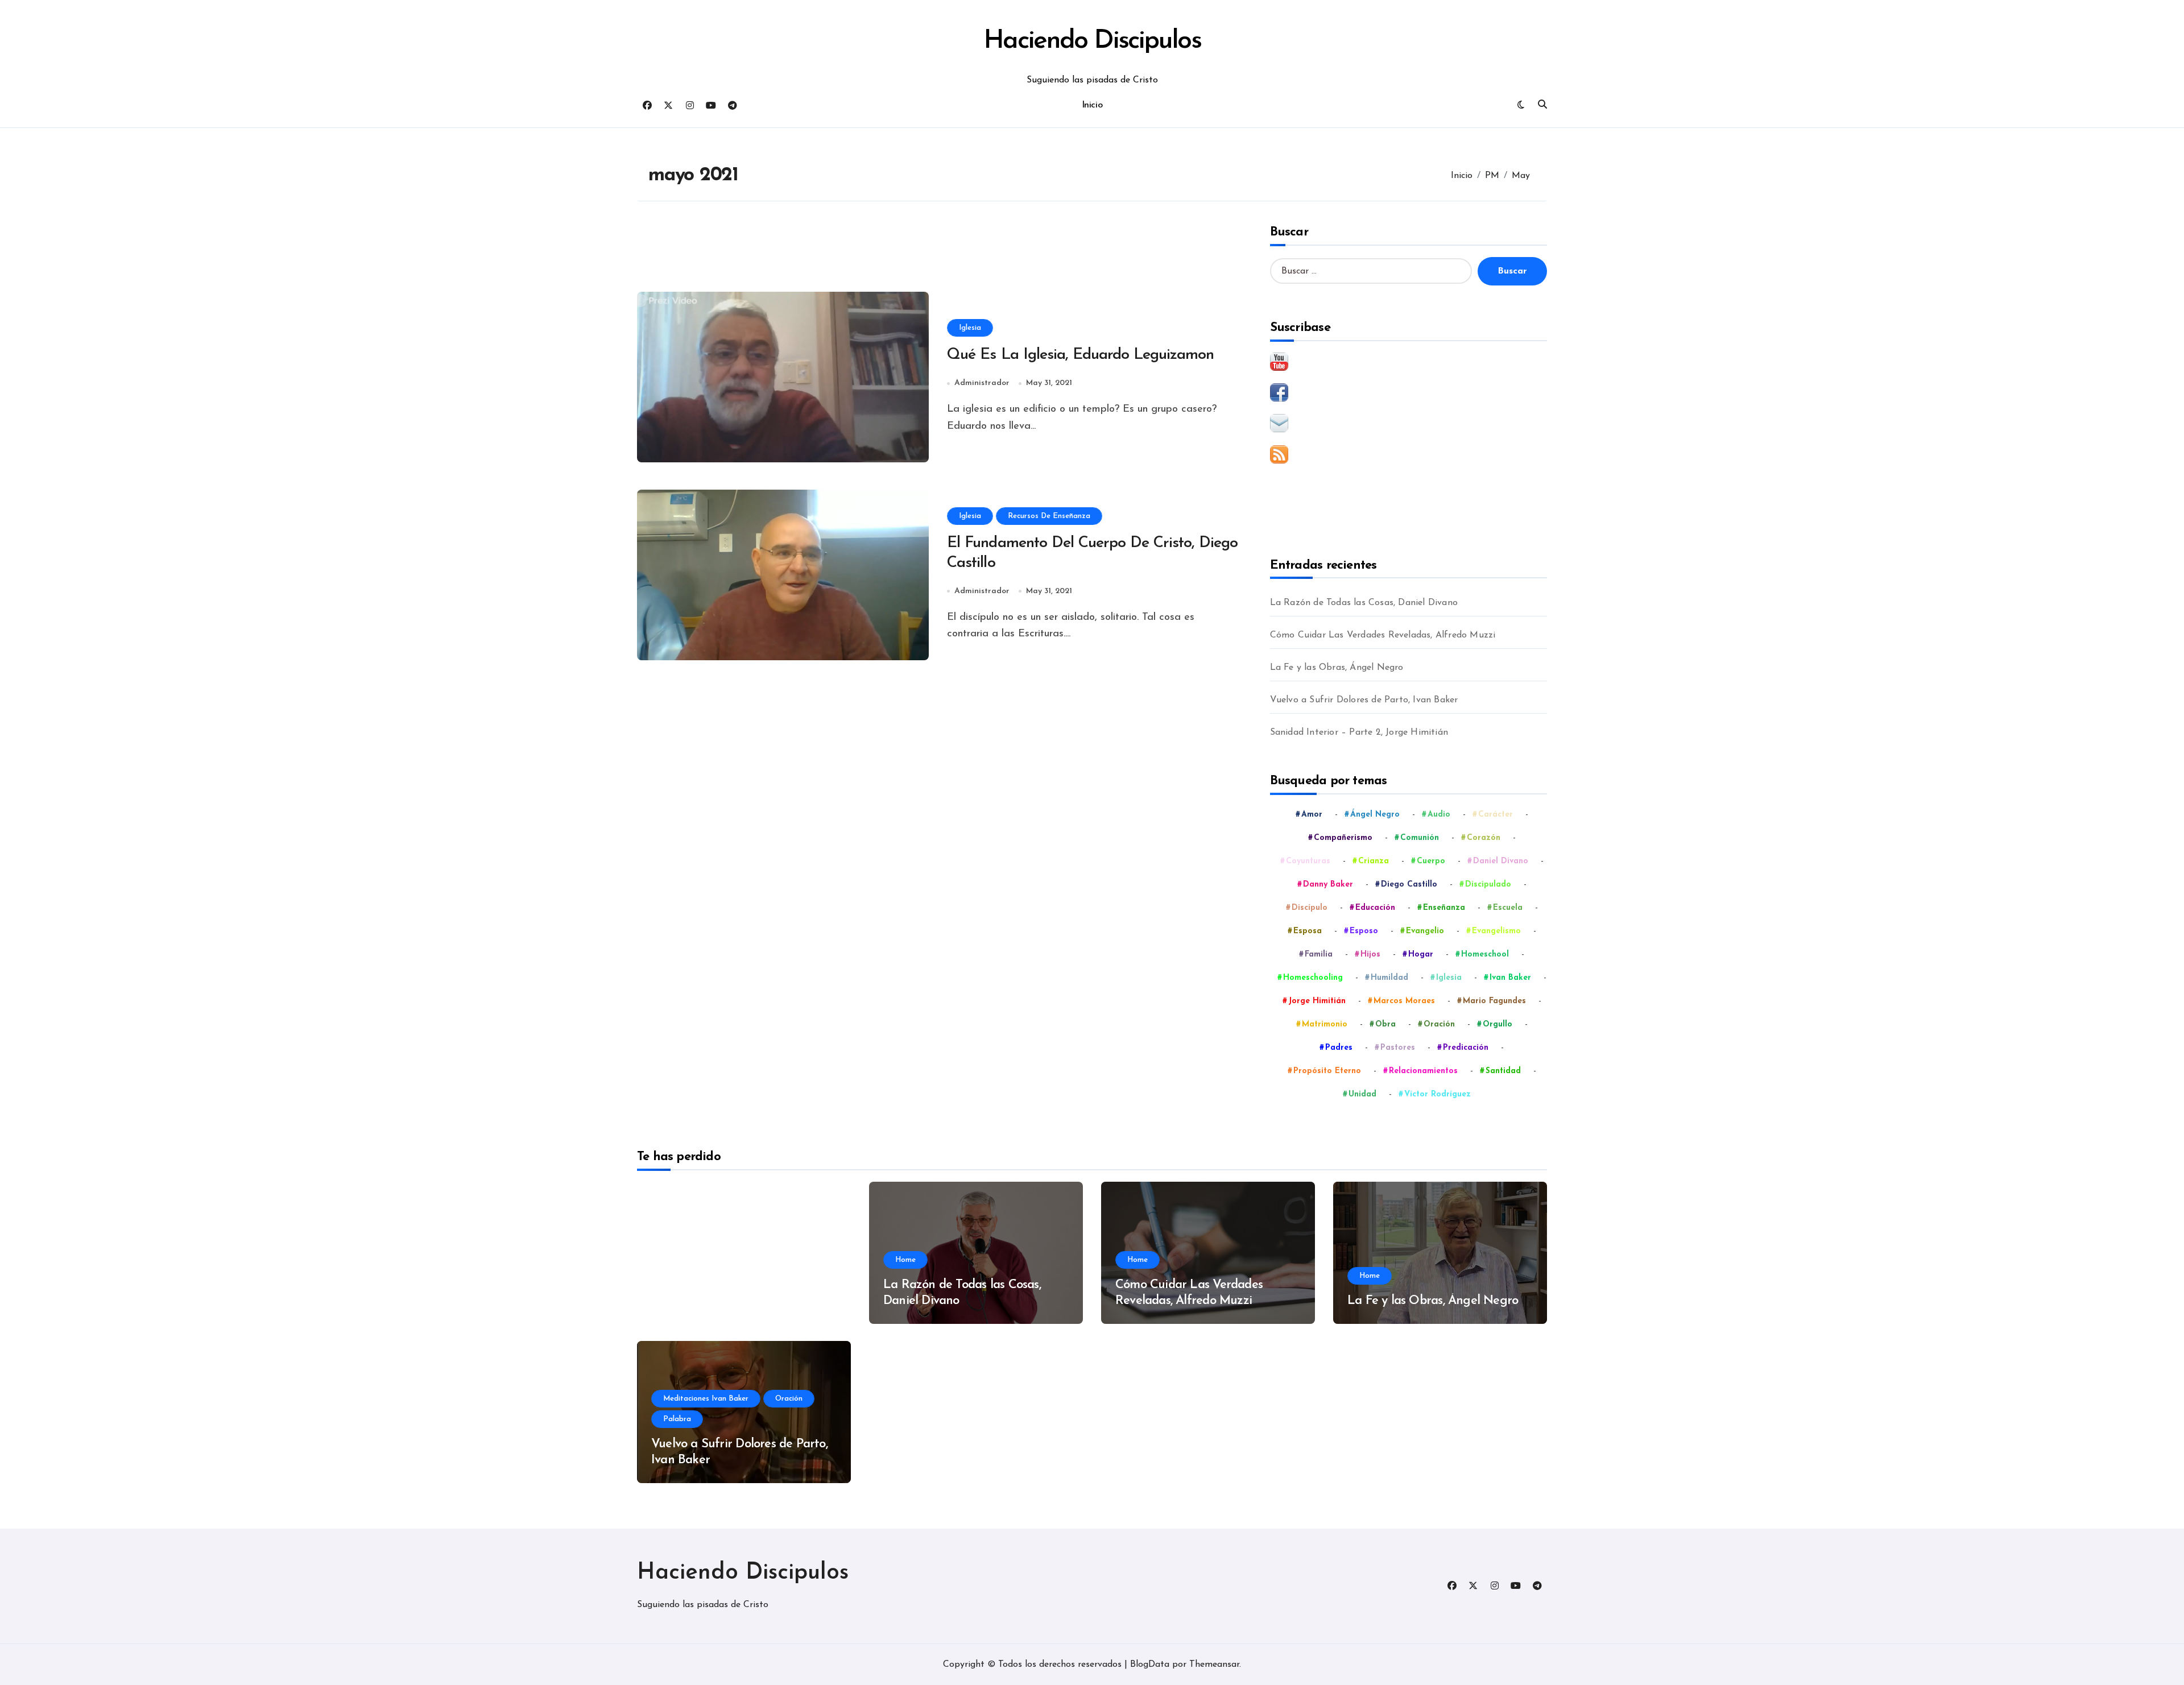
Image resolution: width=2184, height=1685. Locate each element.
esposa (1308, 931)
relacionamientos (1423, 1071)
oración (1439, 1024)
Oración (789, 1399)
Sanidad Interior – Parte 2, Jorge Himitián (1359, 732)
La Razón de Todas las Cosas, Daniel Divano (1364, 603)
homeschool (1485, 955)
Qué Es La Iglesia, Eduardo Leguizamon (1080, 355)
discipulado (1488, 885)
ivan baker (1510, 978)
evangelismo (1496, 931)
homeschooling (1313, 978)
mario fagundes (1494, 1001)
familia (1319, 955)
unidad (1362, 1094)
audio (1439, 815)
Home (905, 1260)
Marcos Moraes (1404, 1001)
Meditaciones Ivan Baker (706, 1399)
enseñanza (1444, 908)
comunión (1420, 838)
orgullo (1498, 1024)
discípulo (1310, 908)
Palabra (677, 1419)
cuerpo (1431, 861)
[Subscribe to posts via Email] (1409, 423)
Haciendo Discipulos (1092, 41)
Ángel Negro (1375, 815)
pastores (1398, 1048)
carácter (1496, 815)
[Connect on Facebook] (1409, 392)
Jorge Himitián (1317, 1001)
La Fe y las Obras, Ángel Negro (1337, 668)
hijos (1370, 955)
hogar (1421, 955)
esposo (1364, 931)
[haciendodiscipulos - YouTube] (1409, 362)
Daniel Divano (1501, 861)
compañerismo (1343, 838)
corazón (1484, 838)
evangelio (1425, 931)
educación (1375, 908)
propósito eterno (1327, 1071)
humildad (1389, 978)
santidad (1503, 1071)
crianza (1374, 861)
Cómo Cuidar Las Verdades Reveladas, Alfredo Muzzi (1383, 635)
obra (1385, 1024)
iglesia (1449, 978)
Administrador (982, 383)
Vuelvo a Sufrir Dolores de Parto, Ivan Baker (1364, 700)
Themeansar (1214, 1665)
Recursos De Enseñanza (1049, 516)
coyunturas (1308, 861)
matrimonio (1325, 1024)
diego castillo (1409, 885)
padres (1339, 1048)
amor (1312, 815)
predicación (1466, 1048)
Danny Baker (1328, 885)
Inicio (1092, 105)
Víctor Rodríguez (1438, 1094)
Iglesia (970, 328)
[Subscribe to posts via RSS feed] (1409, 454)
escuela (1508, 908)
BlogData (1150, 1665)
